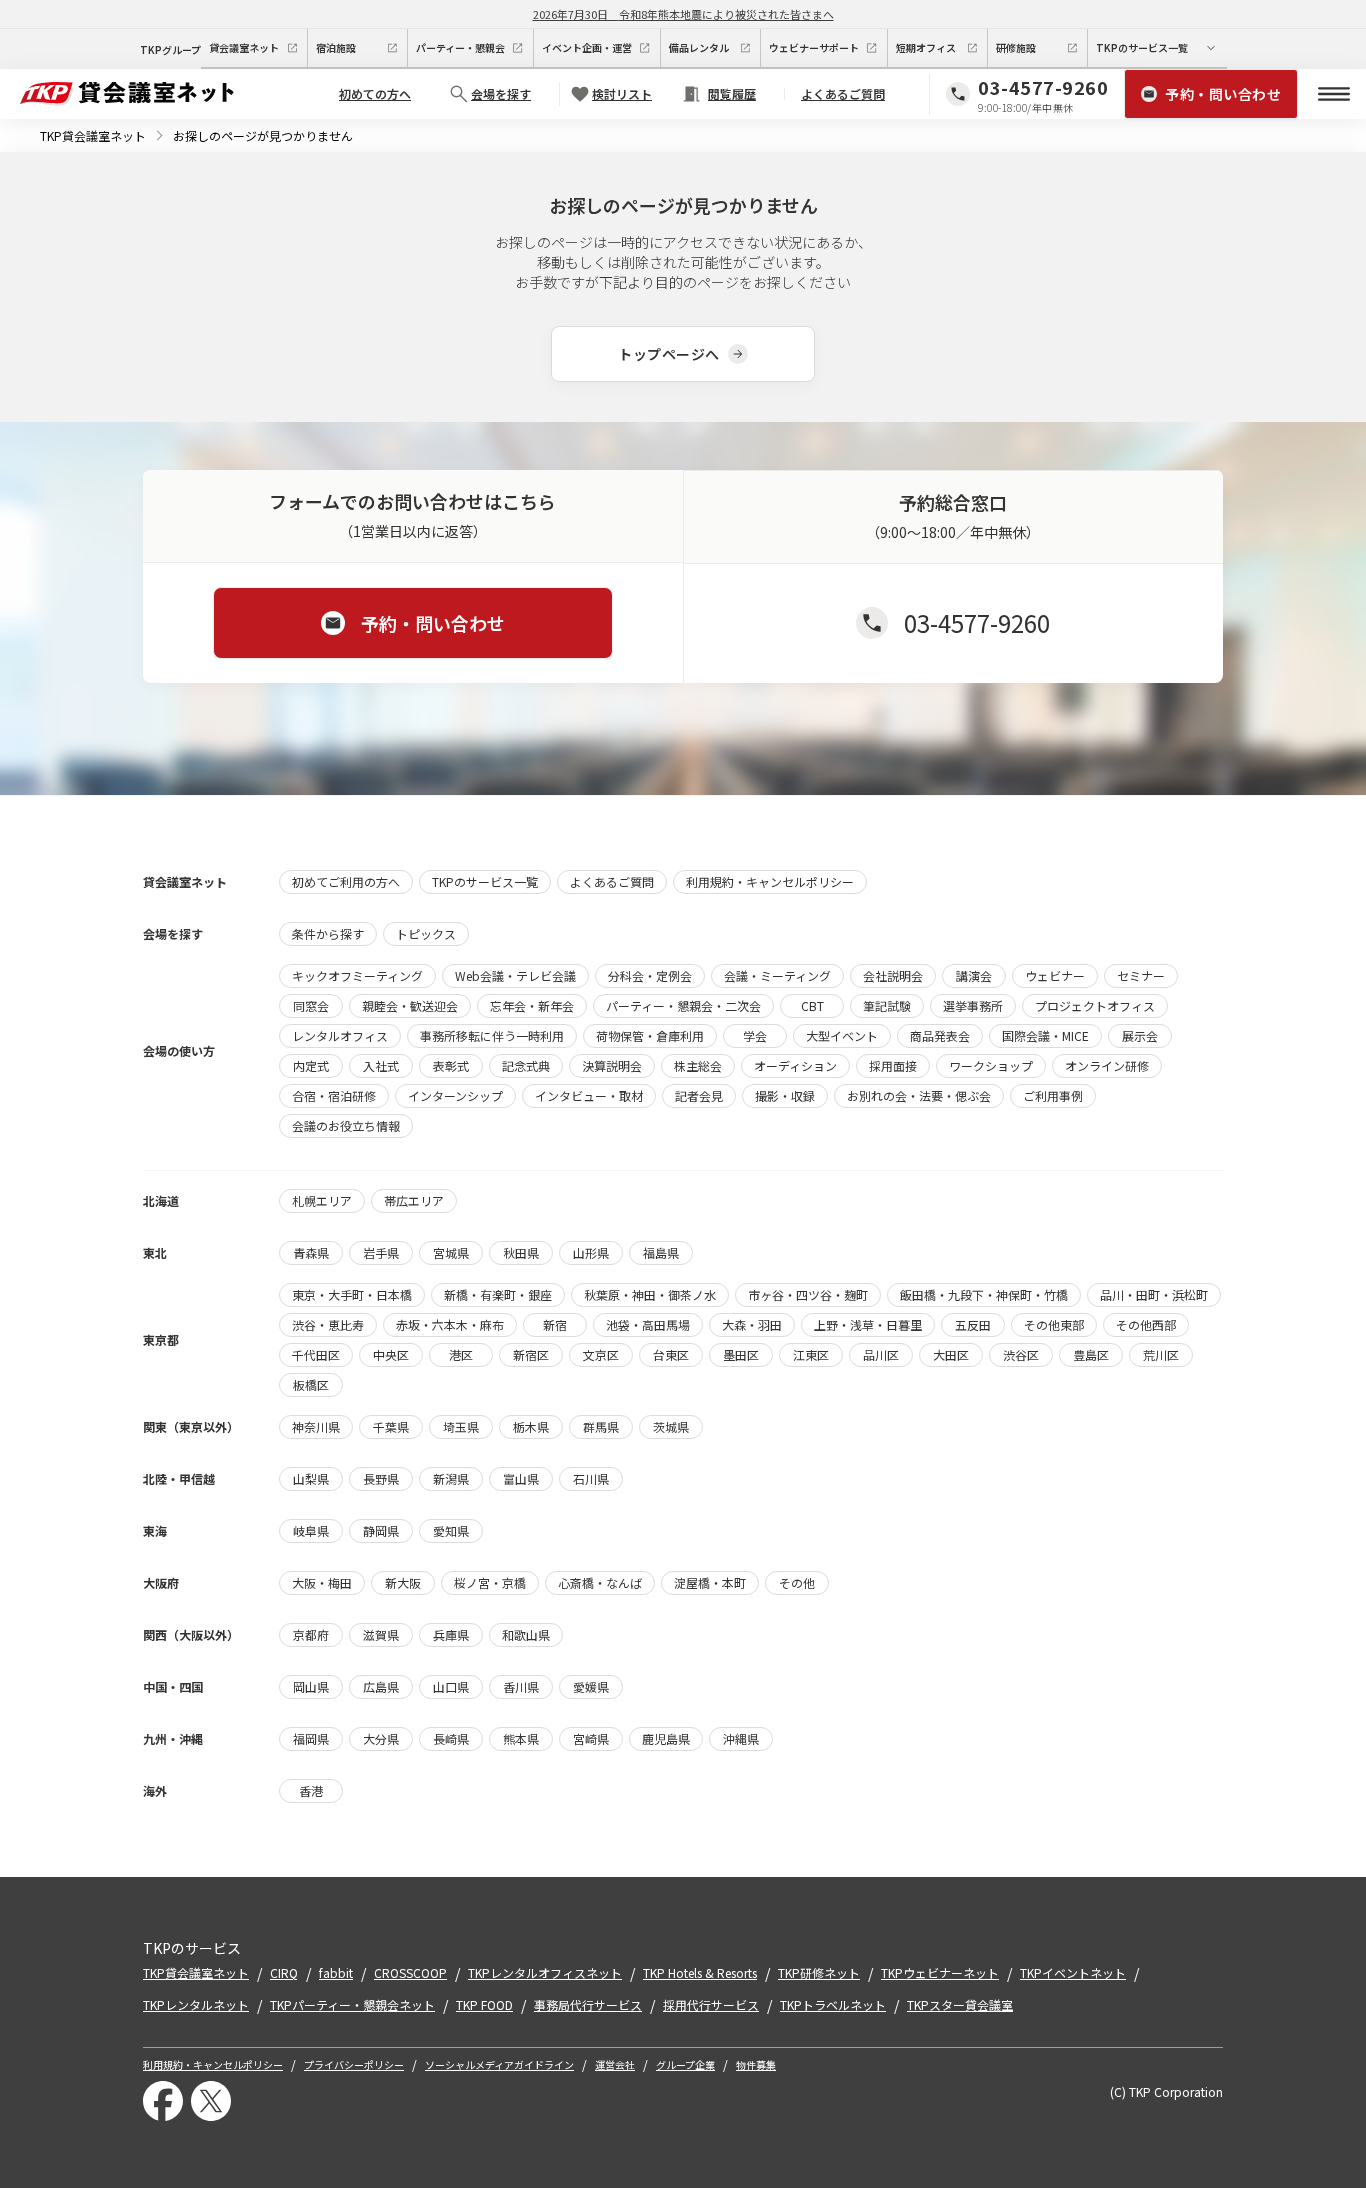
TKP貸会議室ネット (93, 135)
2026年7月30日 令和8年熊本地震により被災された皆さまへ (683, 14)
